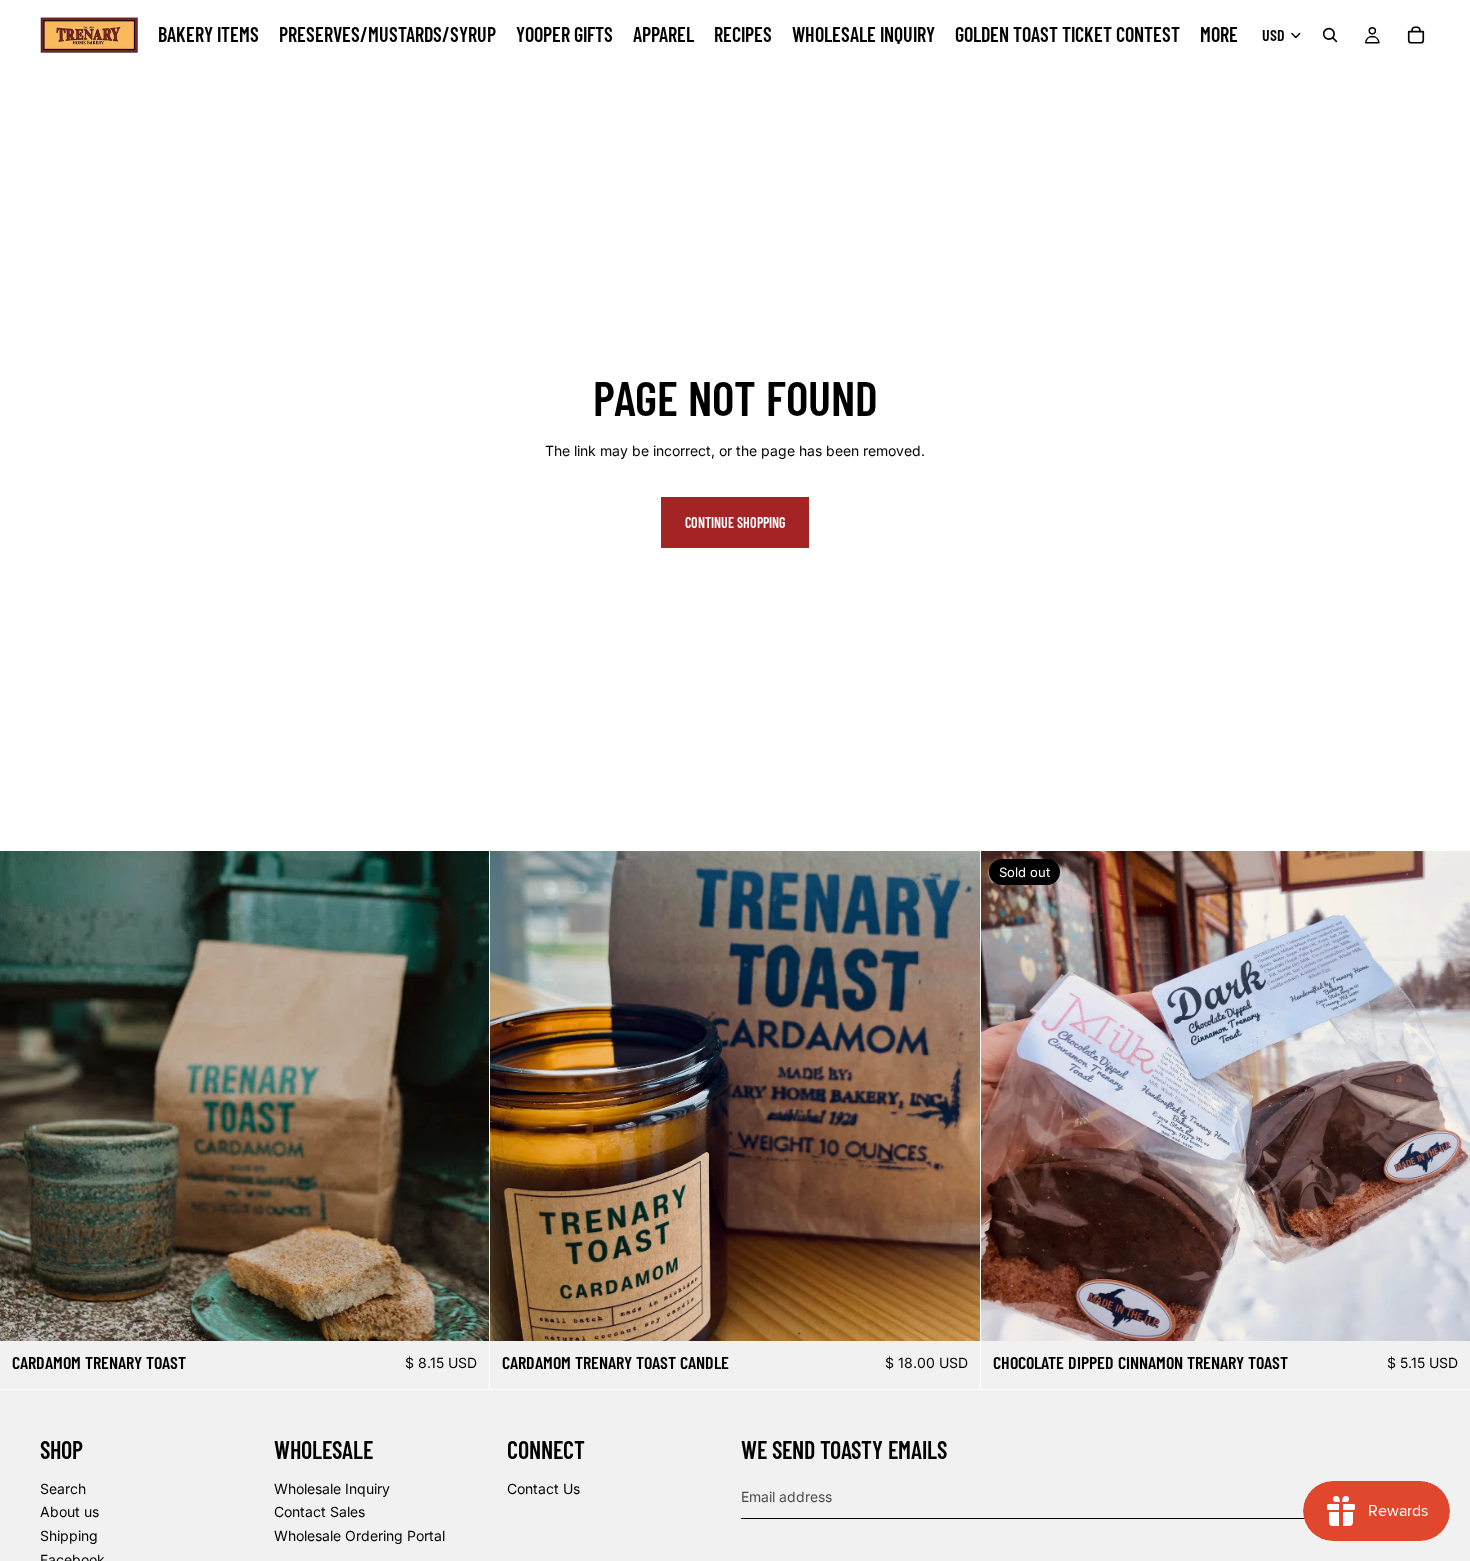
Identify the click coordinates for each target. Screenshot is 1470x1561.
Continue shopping (735, 522)
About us (69, 1511)
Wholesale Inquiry (332, 1487)
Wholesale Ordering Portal (359, 1535)
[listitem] (1219, 35)
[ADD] (459, 1310)
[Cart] (1416, 35)
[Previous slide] (30, 1096)
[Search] (1330, 35)
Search (63, 1487)
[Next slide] (459, 1096)
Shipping (69, 1535)
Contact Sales (319, 1511)
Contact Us (543, 1487)
